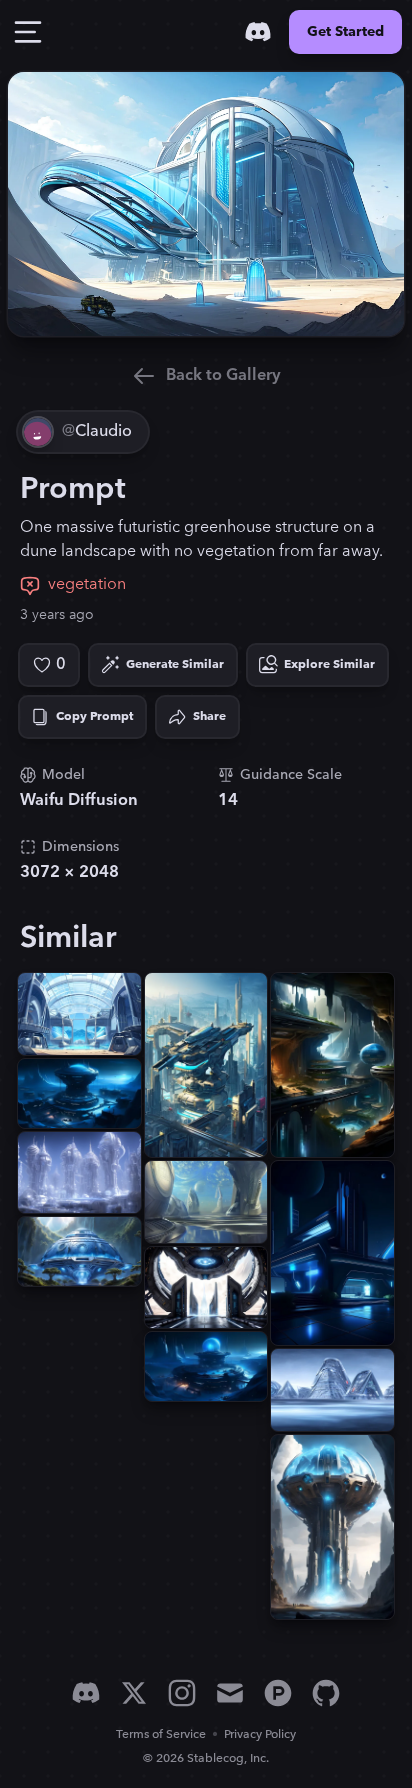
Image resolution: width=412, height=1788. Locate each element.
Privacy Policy (260, 1734)
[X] (134, 1693)
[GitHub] (326, 1693)
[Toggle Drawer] (28, 32)
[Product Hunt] (278, 1693)
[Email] (230, 1693)
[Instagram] (182, 1693)
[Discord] (258, 32)
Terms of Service (161, 1734)
